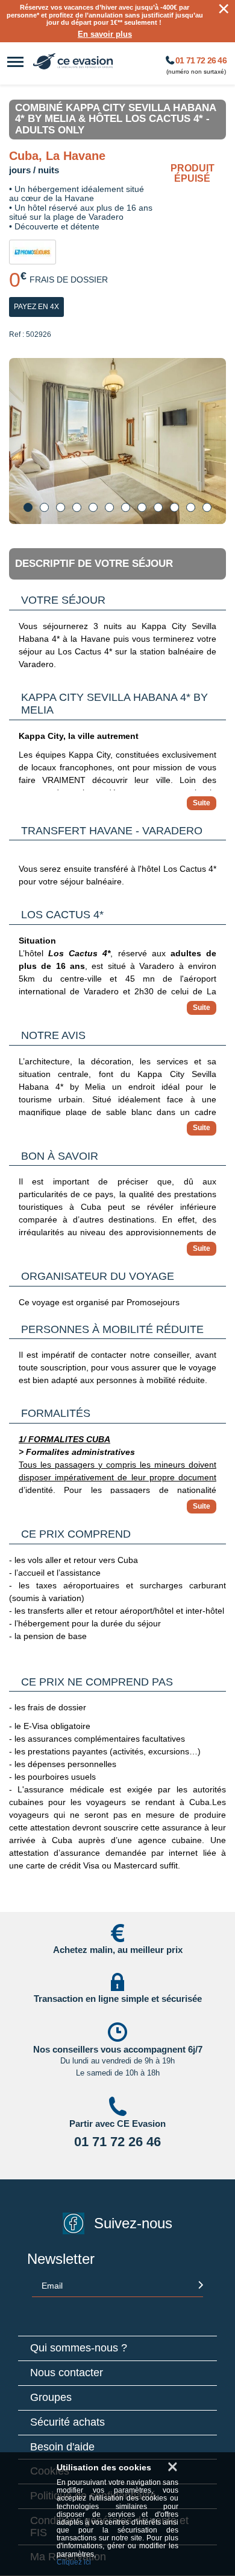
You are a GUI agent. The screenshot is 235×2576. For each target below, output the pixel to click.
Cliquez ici (74, 2562)
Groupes (51, 2398)
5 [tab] (93, 507)
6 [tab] (109, 507)
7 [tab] (126, 507)
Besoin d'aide (62, 2447)
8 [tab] (142, 507)
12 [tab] (207, 507)
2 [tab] (44, 507)
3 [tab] (61, 507)
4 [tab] (77, 507)
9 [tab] (158, 507)
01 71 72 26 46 (200, 61)
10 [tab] (174, 507)
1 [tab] (28, 507)
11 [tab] (191, 507)
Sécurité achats (67, 2422)
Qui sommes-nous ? (79, 2348)
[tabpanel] (117, 441)
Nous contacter (67, 2373)
